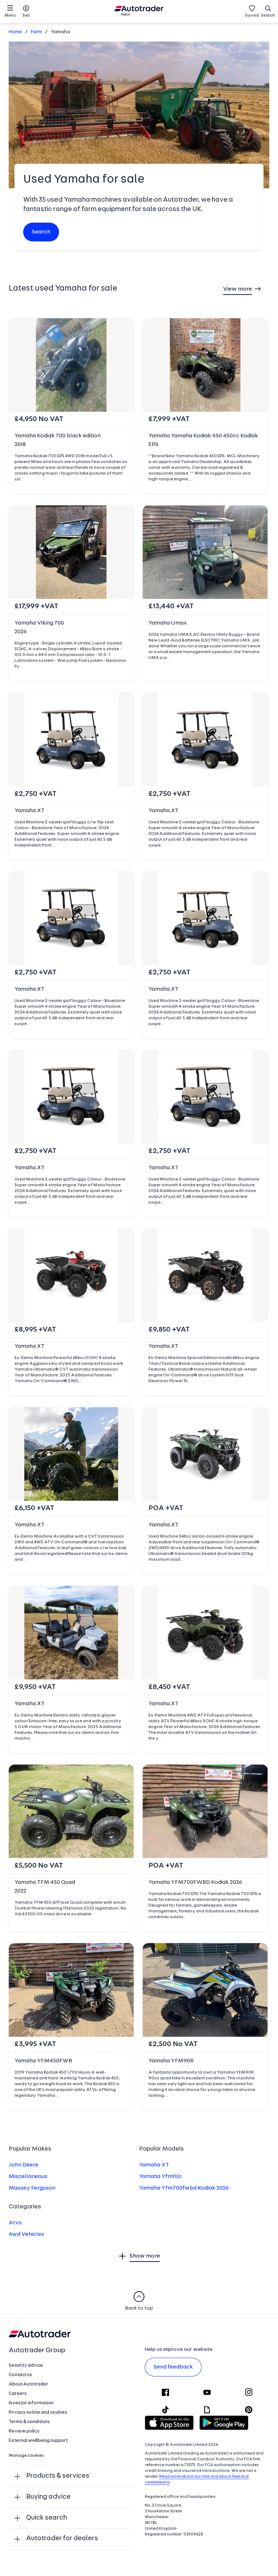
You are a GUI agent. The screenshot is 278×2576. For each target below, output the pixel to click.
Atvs (15, 2223)
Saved (252, 16)
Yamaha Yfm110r (160, 2177)
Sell (26, 16)
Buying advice (48, 2497)
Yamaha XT (154, 2165)
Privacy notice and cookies (38, 2412)
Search (268, 16)
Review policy (24, 2431)
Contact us (20, 2375)
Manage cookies (26, 2456)
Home (15, 32)
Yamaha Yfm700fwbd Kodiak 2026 (184, 2188)
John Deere (24, 2165)
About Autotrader (28, 2384)
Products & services (58, 2476)
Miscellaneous (28, 2177)
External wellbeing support (38, 2441)
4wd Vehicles (26, 2234)
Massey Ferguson (32, 2188)
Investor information (31, 2403)
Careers (18, 2394)
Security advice (26, 2365)
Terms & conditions (29, 2422)
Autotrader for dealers (62, 2539)
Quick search (47, 2518)
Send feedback (173, 2367)
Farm (36, 32)
